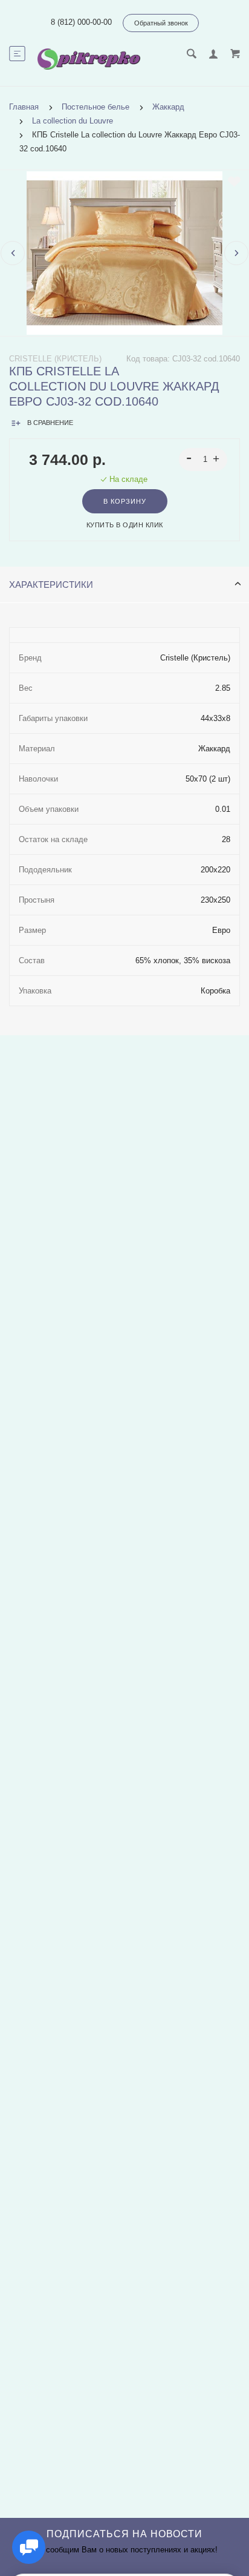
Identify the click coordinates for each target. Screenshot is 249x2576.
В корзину (125, 501)
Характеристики (51, 585)
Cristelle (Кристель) (55, 359)
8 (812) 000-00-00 (81, 22)
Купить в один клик (125, 525)
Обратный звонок (161, 23)
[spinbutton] (203, 460)
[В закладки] (234, 182)
